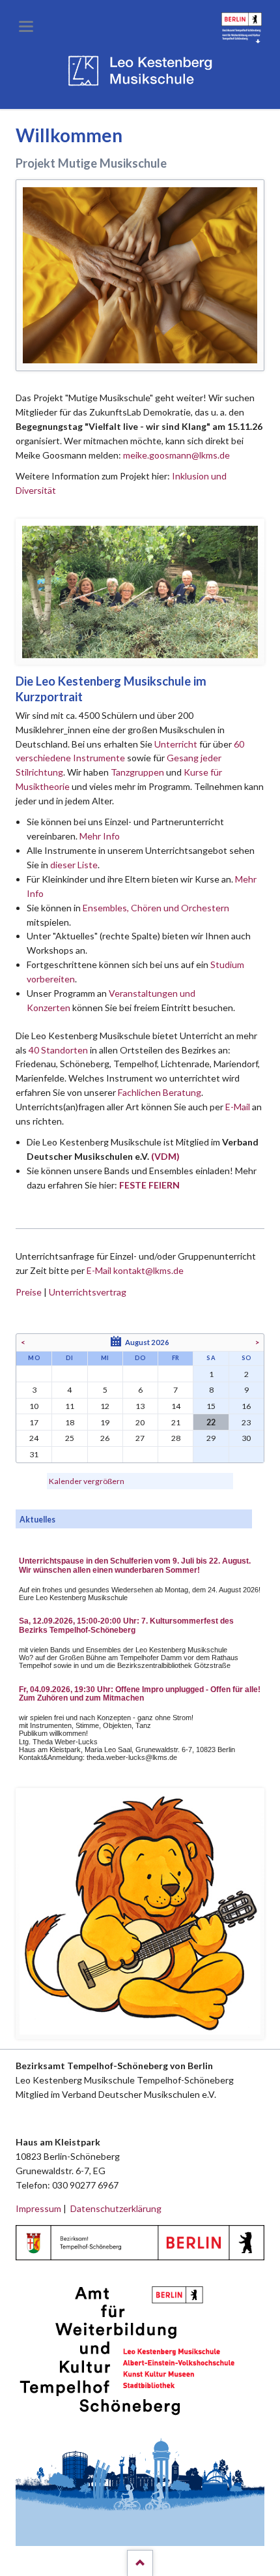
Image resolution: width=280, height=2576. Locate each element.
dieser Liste (74, 865)
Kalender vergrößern (87, 1481)
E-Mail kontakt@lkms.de (134, 1270)
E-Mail (238, 1107)
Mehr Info (100, 836)
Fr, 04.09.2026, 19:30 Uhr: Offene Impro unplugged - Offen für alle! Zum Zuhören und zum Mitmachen (140, 1694)
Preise (29, 1292)
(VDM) (165, 1156)
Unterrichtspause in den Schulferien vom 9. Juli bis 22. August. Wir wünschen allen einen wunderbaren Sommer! (135, 1566)
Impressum (38, 2208)
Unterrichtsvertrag (88, 1292)
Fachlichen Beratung (159, 1092)
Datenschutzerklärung (116, 2208)
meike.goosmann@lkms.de (176, 455)
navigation (26, 26)
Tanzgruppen (138, 772)
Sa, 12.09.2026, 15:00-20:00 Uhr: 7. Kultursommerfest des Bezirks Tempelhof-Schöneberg (126, 1626)
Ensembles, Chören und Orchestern (156, 908)
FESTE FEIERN (149, 1185)
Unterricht (176, 744)
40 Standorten (58, 1050)
